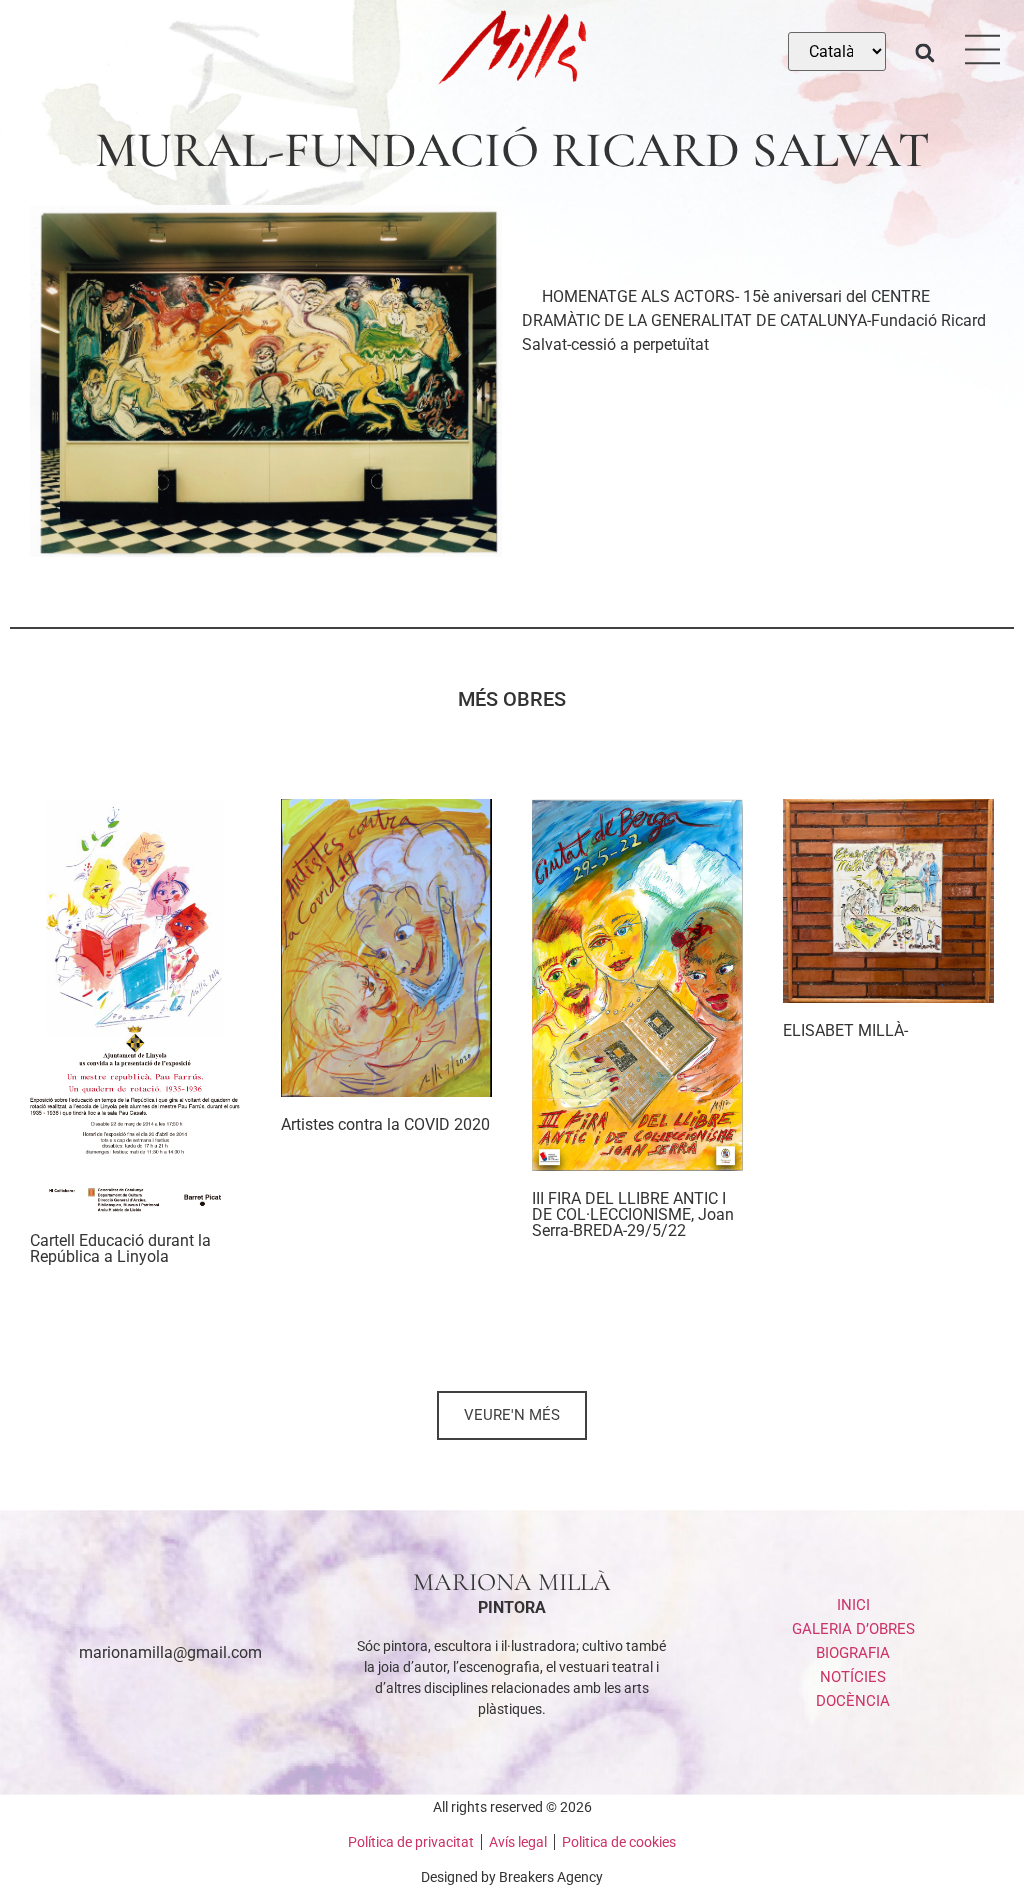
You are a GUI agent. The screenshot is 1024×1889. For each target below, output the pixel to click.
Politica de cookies (619, 1842)
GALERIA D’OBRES (853, 1629)
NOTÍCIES (853, 1677)
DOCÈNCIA (853, 1701)
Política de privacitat (411, 1842)
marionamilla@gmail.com (170, 1652)
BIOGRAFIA (853, 1653)
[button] (924, 52)
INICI (853, 1605)
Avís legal (518, 1842)
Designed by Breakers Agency (512, 1877)
